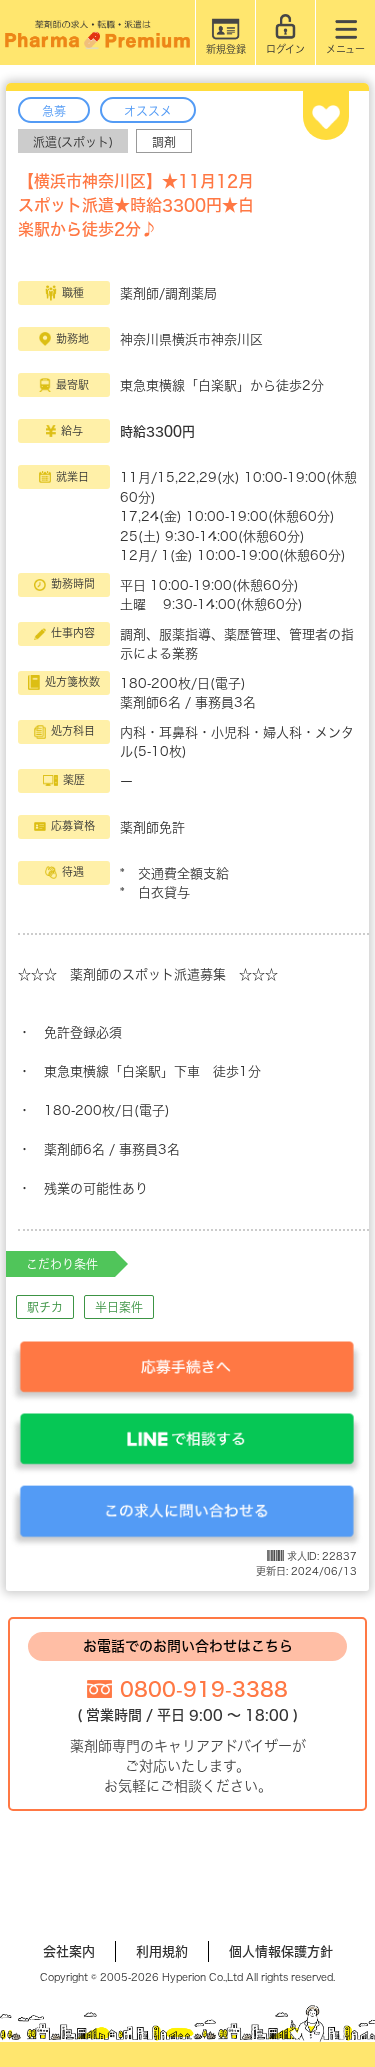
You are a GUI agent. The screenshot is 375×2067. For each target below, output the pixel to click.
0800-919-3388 (204, 1689)
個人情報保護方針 (281, 1951)
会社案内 (69, 1951)
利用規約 (162, 1951)
